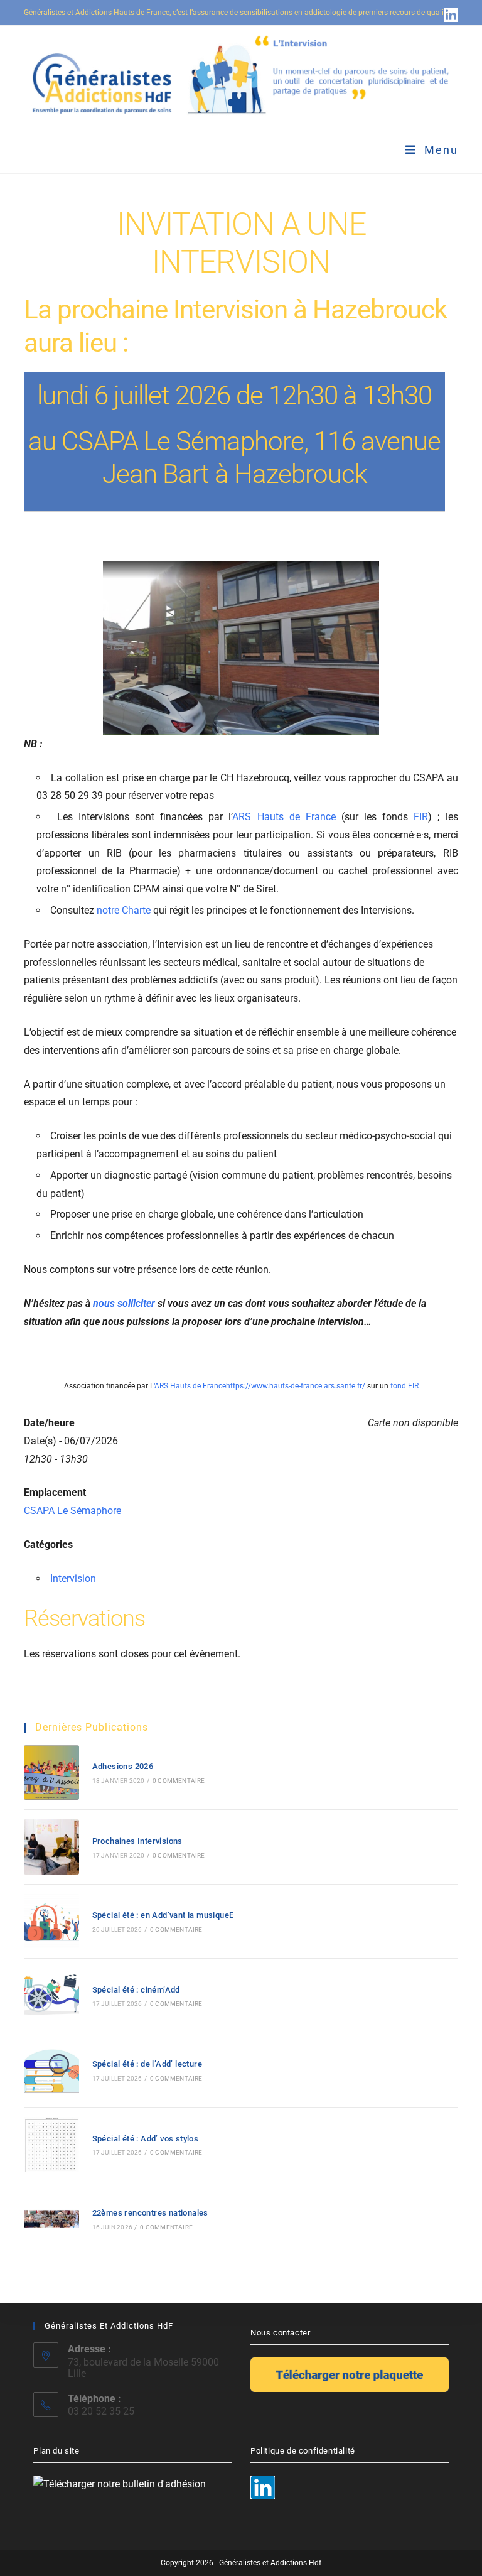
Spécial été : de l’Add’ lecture (147, 2064)
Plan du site (56, 2451)
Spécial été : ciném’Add (136, 1990)
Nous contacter (280, 2333)
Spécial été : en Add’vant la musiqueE (163, 1915)
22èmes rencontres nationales (150, 2213)
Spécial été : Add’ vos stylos (146, 2139)
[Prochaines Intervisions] (51, 1847)
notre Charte (124, 910)
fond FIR (404, 1386)
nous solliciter (124, 1303)
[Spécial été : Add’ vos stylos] (51, 2144)
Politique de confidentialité (303, 2451)
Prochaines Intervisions (137, 1841)
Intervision (73, 1578)
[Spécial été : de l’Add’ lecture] (51, 2070)
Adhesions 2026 (123, 1766)
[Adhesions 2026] (51, 1772)
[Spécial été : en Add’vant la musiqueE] (51, 1921)
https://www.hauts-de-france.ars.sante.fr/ (296, 1386)
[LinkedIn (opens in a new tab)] (449, 14)
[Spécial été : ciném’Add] (51, 1995)
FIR (421, 817)
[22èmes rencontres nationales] (51, 2219)
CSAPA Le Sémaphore (72, 1511)
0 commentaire (179, 1781)
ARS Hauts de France (284, 817)
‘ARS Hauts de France (190, 1386)
